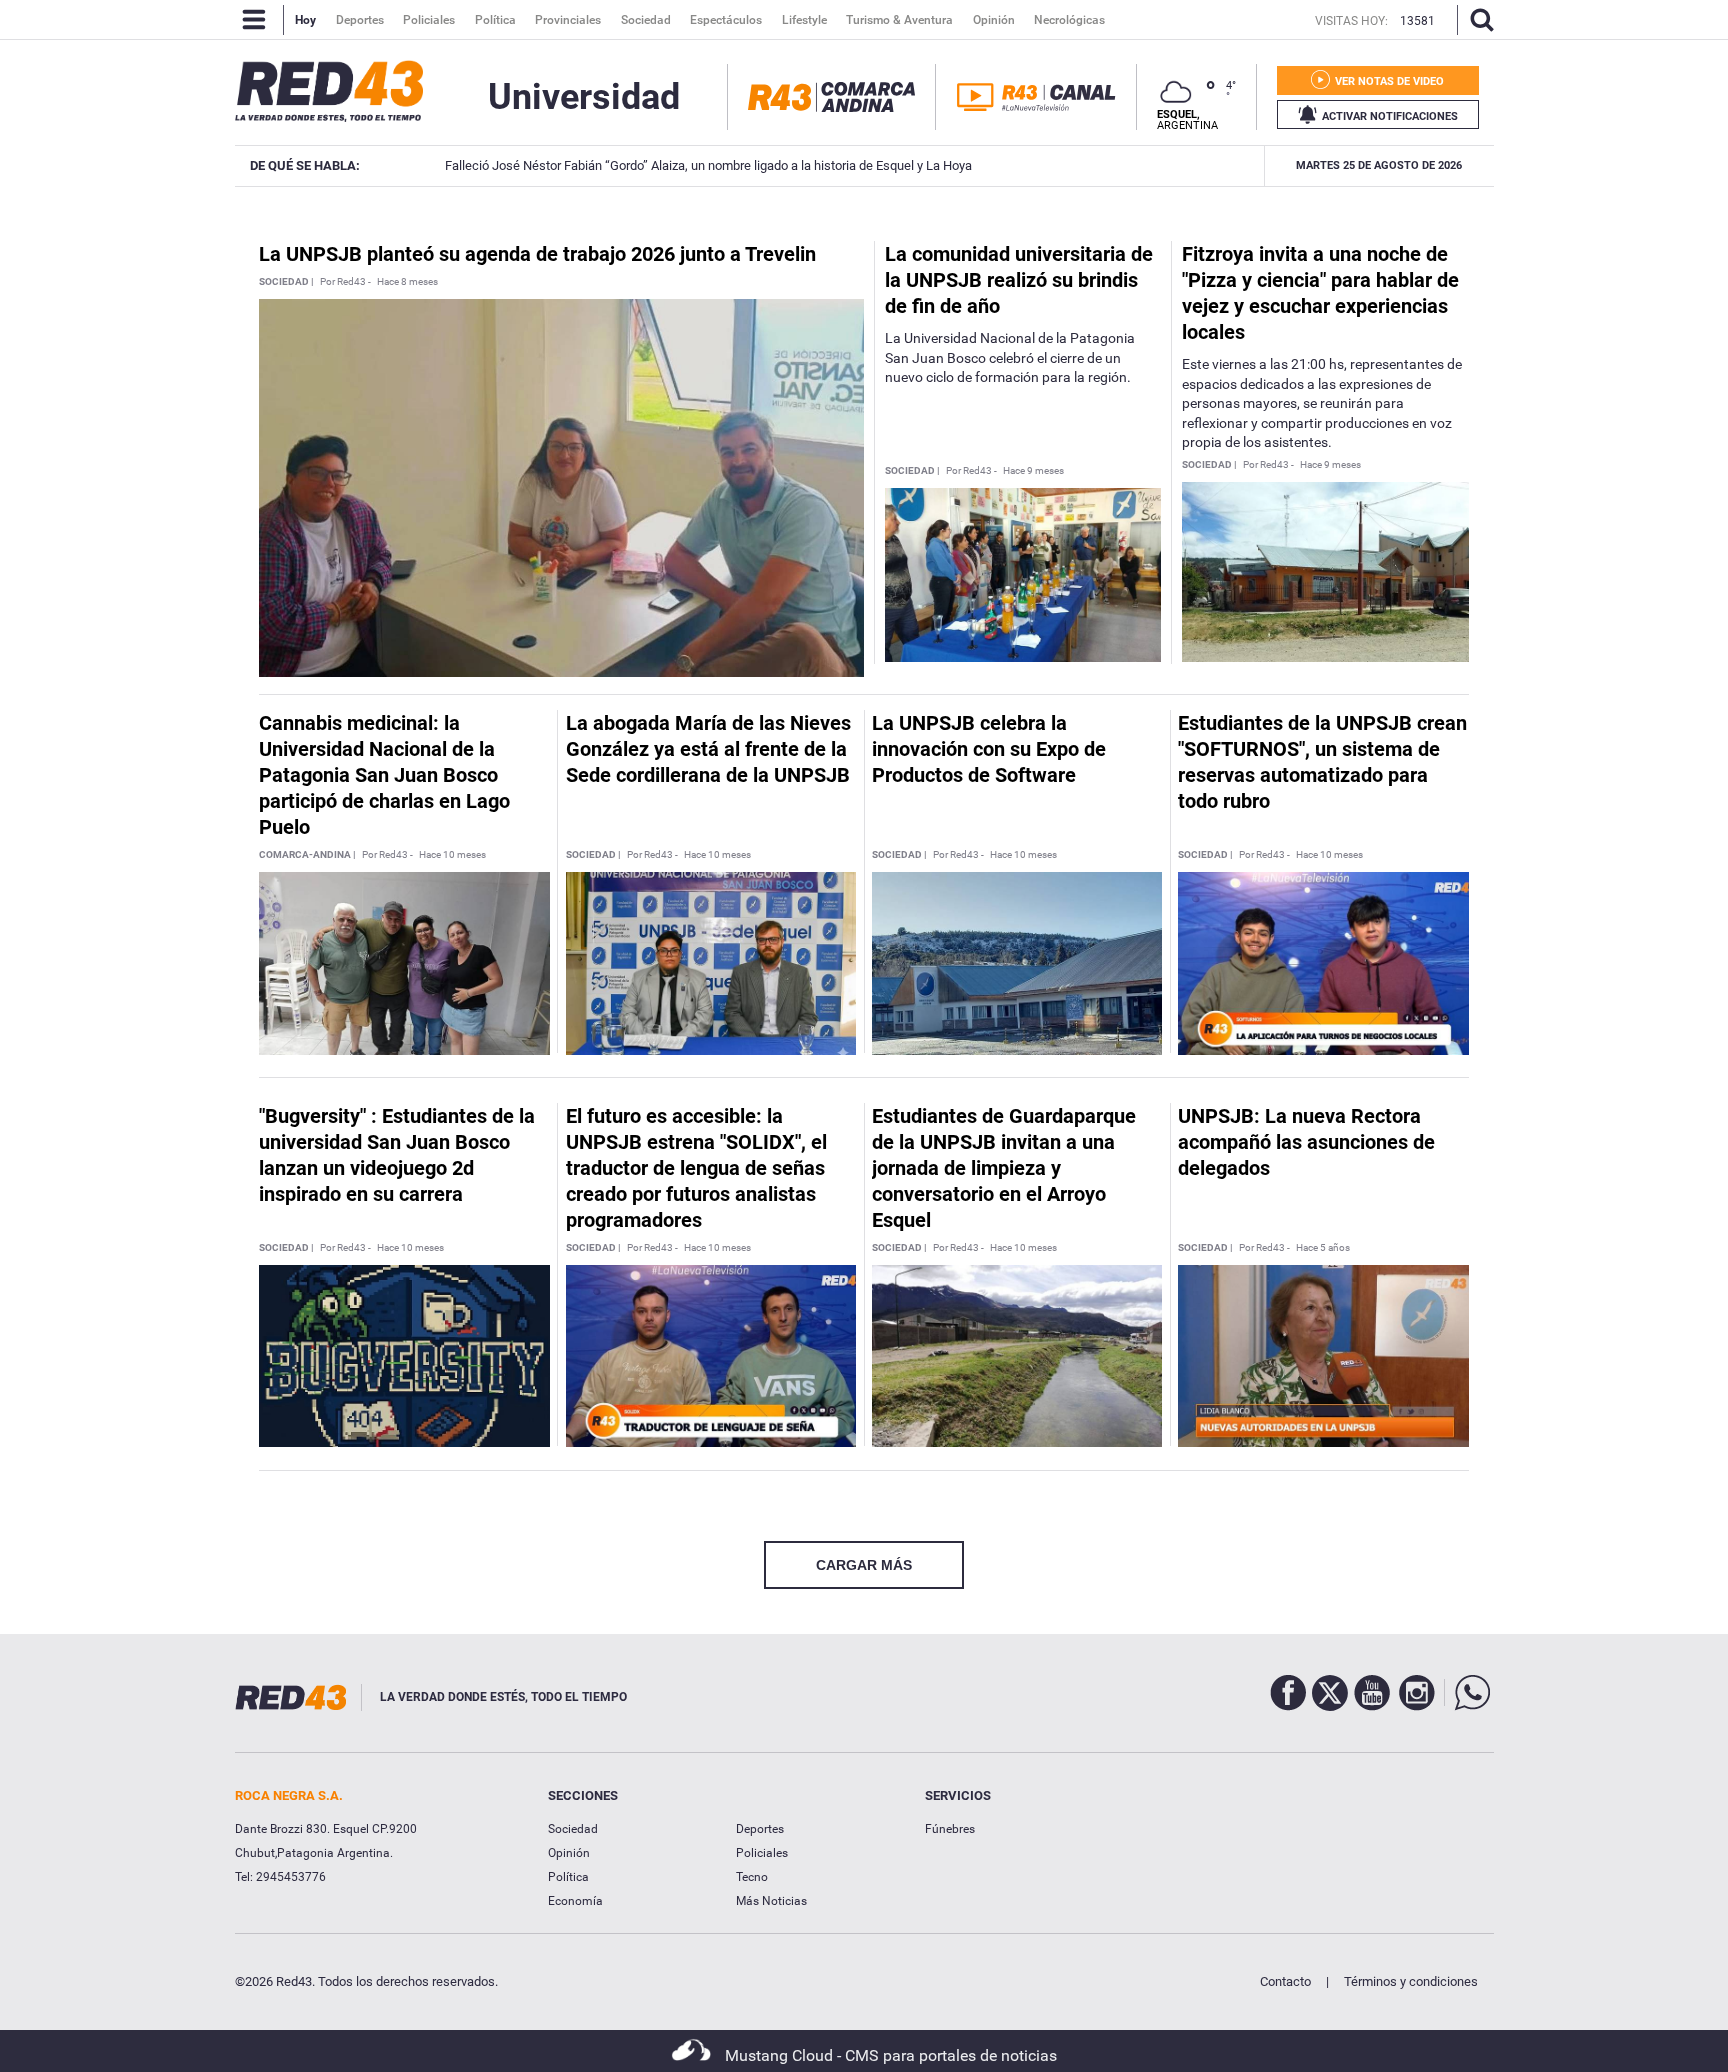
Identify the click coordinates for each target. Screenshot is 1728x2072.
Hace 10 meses (452, 855)
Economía (575, 1901)
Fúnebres (950, 1829)
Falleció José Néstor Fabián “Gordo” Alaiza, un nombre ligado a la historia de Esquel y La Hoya (686, 165)
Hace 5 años (1323, 1248)
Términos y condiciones (1411, 1981)
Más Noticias (771, 1901)
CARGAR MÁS (864, 1565)
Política (568, 1877)
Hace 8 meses (407, 282)
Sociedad (573, 1829)
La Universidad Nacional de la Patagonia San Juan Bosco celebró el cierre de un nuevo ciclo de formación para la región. (1010, 357)
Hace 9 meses (1033, 471)
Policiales (762, 1853)
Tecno (752, 1877)
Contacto (1285, 1981)
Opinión (569, 1853)
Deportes (760, 1829)
